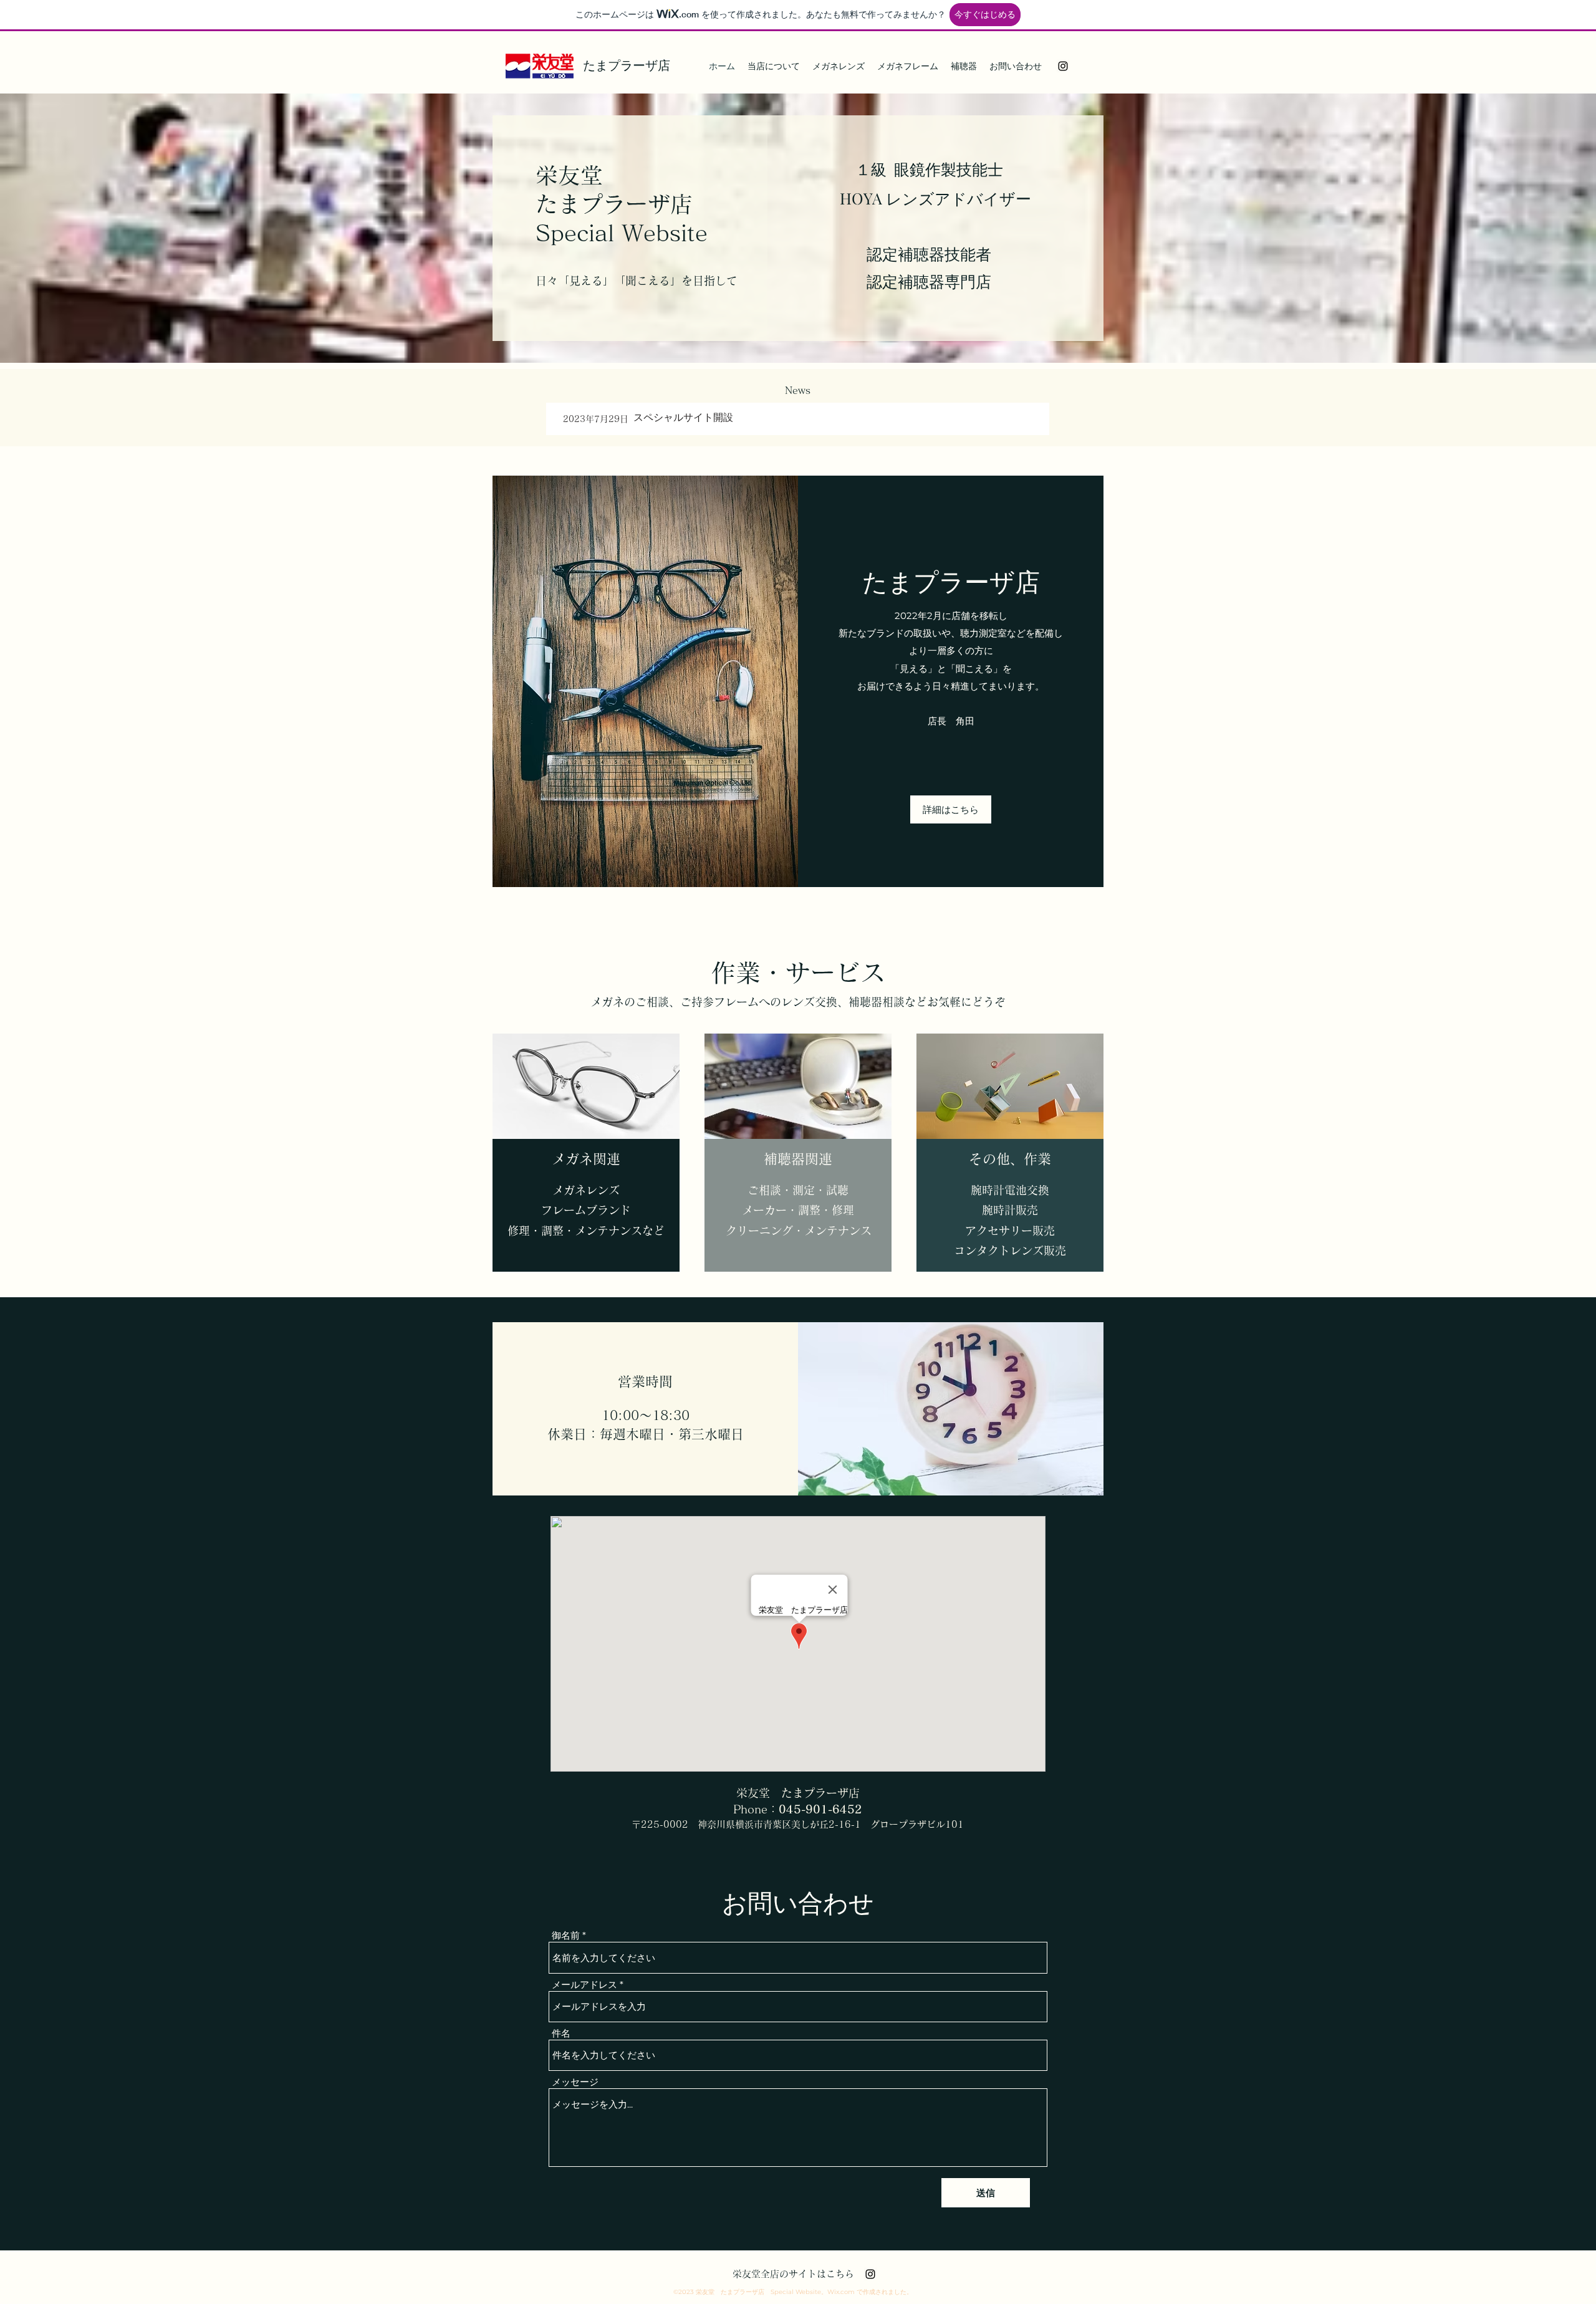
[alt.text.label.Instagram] (1063, 66)
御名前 (566, 1935)
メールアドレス (584, 1985)
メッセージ (575, 2082)
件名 (561, 2033)
